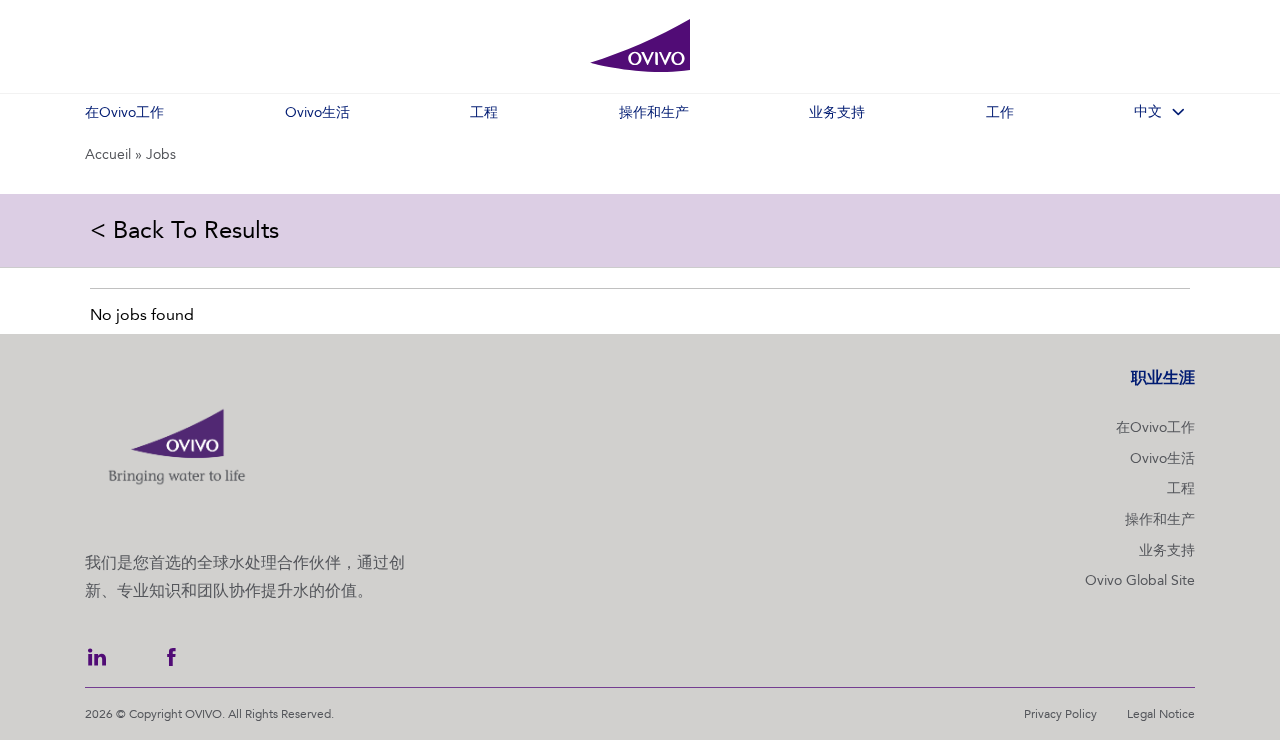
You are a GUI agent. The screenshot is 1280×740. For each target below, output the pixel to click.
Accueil (108, 154)
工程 (1181, 488)
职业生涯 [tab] (1163, 377)
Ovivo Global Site (1140, 580)
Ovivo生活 (1162, 458)
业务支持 (1167, 550)
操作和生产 (1160, 519)
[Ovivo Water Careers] (640, 46)
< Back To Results (184, 230)
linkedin (97, 657)
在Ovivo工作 (1155, 427)
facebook (171, 657)
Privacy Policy (1060, 714)
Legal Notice (1161, 714)
